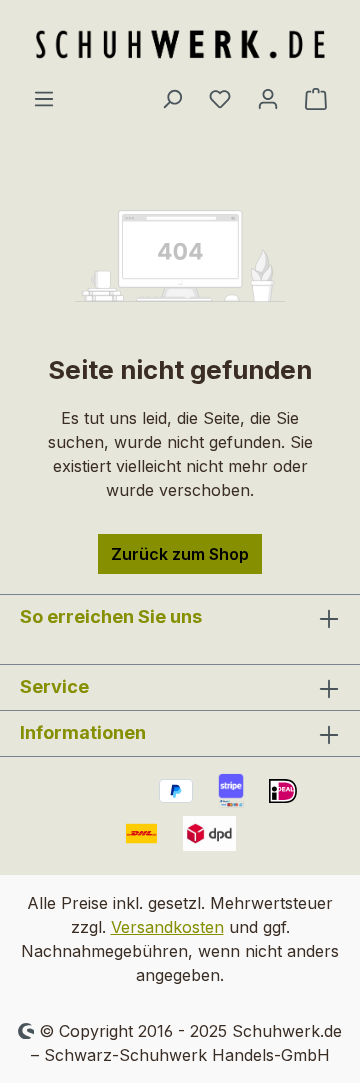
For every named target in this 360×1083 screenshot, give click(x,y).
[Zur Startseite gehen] (180, 43)
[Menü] (44, 98)
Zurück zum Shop (180, 554)
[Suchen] (172, 98)
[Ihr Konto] (268, 98)
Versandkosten (167, 927)
